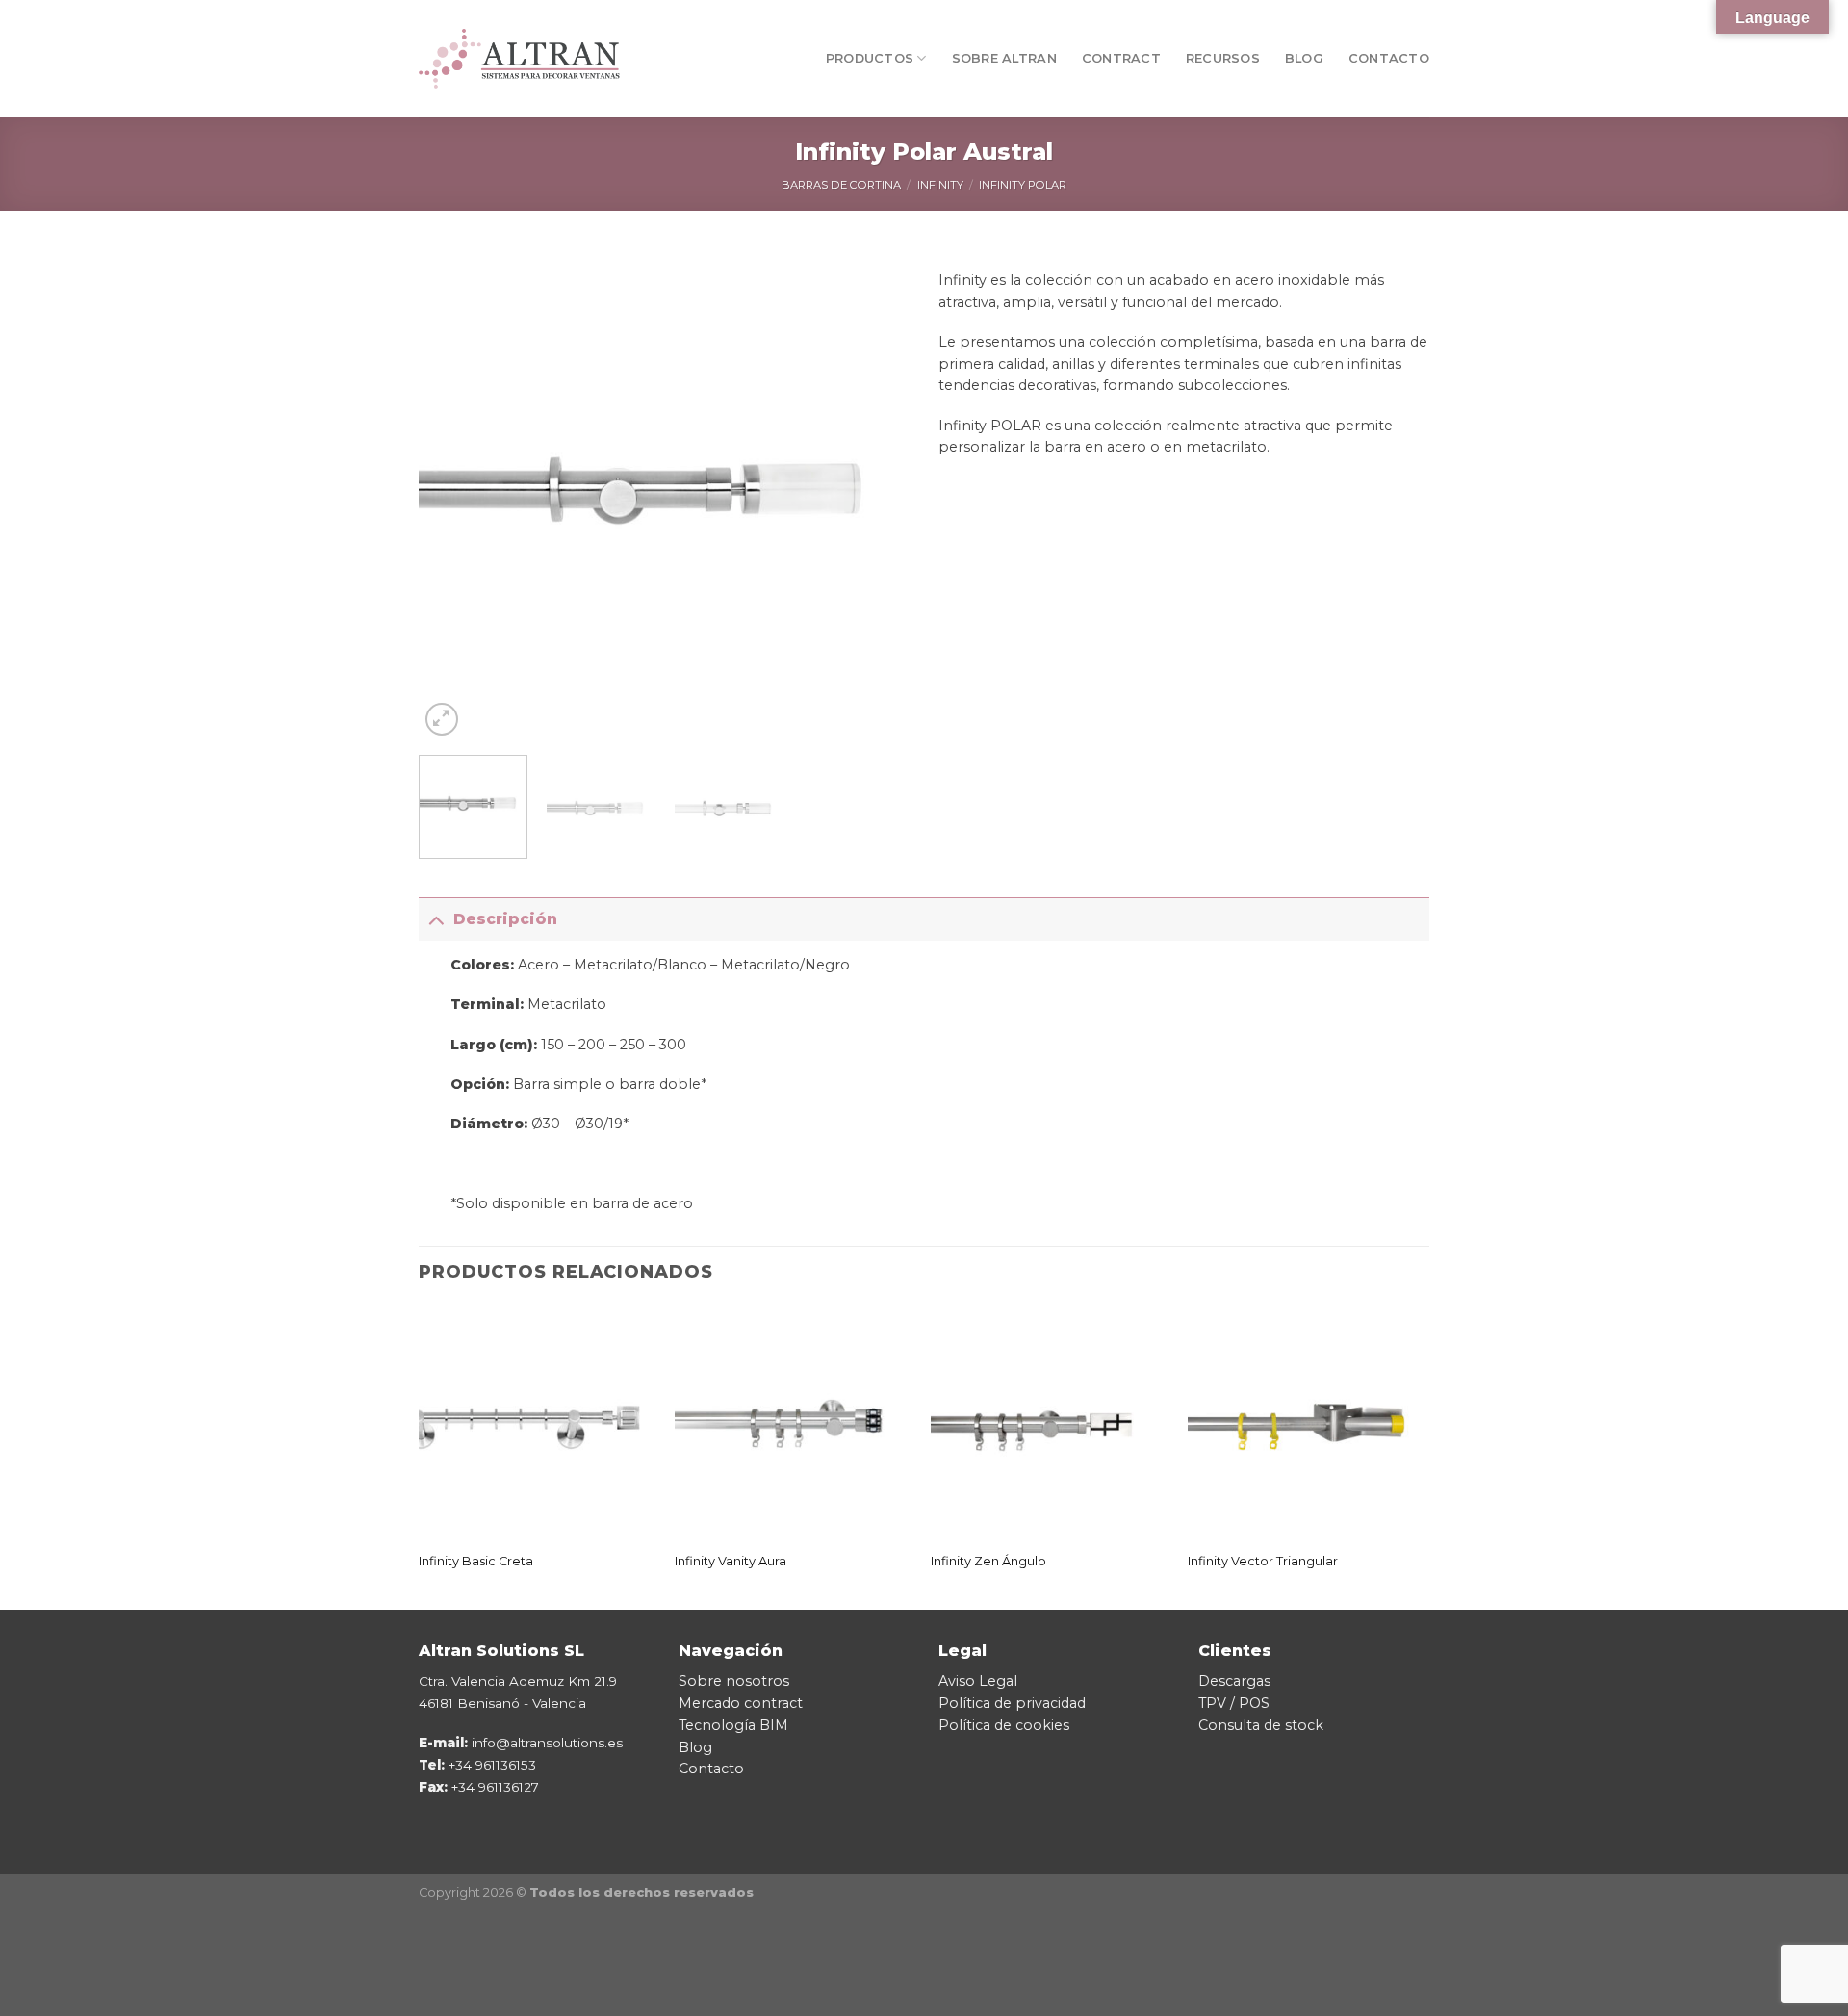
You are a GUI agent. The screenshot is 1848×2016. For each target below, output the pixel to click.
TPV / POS (1234, 1703)
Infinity (940, 185)
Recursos (1223, 58)
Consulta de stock (1261, 1725)
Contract (1121, 58)
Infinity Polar (1023, 185)
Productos (870, 58)
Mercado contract (741, 1703)
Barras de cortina (841, 185)
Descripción (505, 919)
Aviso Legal (978, 1681)
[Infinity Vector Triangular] (1307, 1423)
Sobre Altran (1004, 58)
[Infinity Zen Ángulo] (1050, 1423)
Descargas (1234, 1681)
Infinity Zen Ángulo (988, 1561)
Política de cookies (1004, 1725)
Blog (1304, 58)
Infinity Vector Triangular (1263, 1561)
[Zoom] (442, 720)
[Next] (876, 495)
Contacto (1389, 58)
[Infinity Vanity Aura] (794, 1423)
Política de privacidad (1012, 1703)
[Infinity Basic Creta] (538, 1423)
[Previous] (452, 495)
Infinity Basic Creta (476, 1561)
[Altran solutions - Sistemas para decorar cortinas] (519, 58)
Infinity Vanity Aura (731, 1561)
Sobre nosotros (734, 1681)
